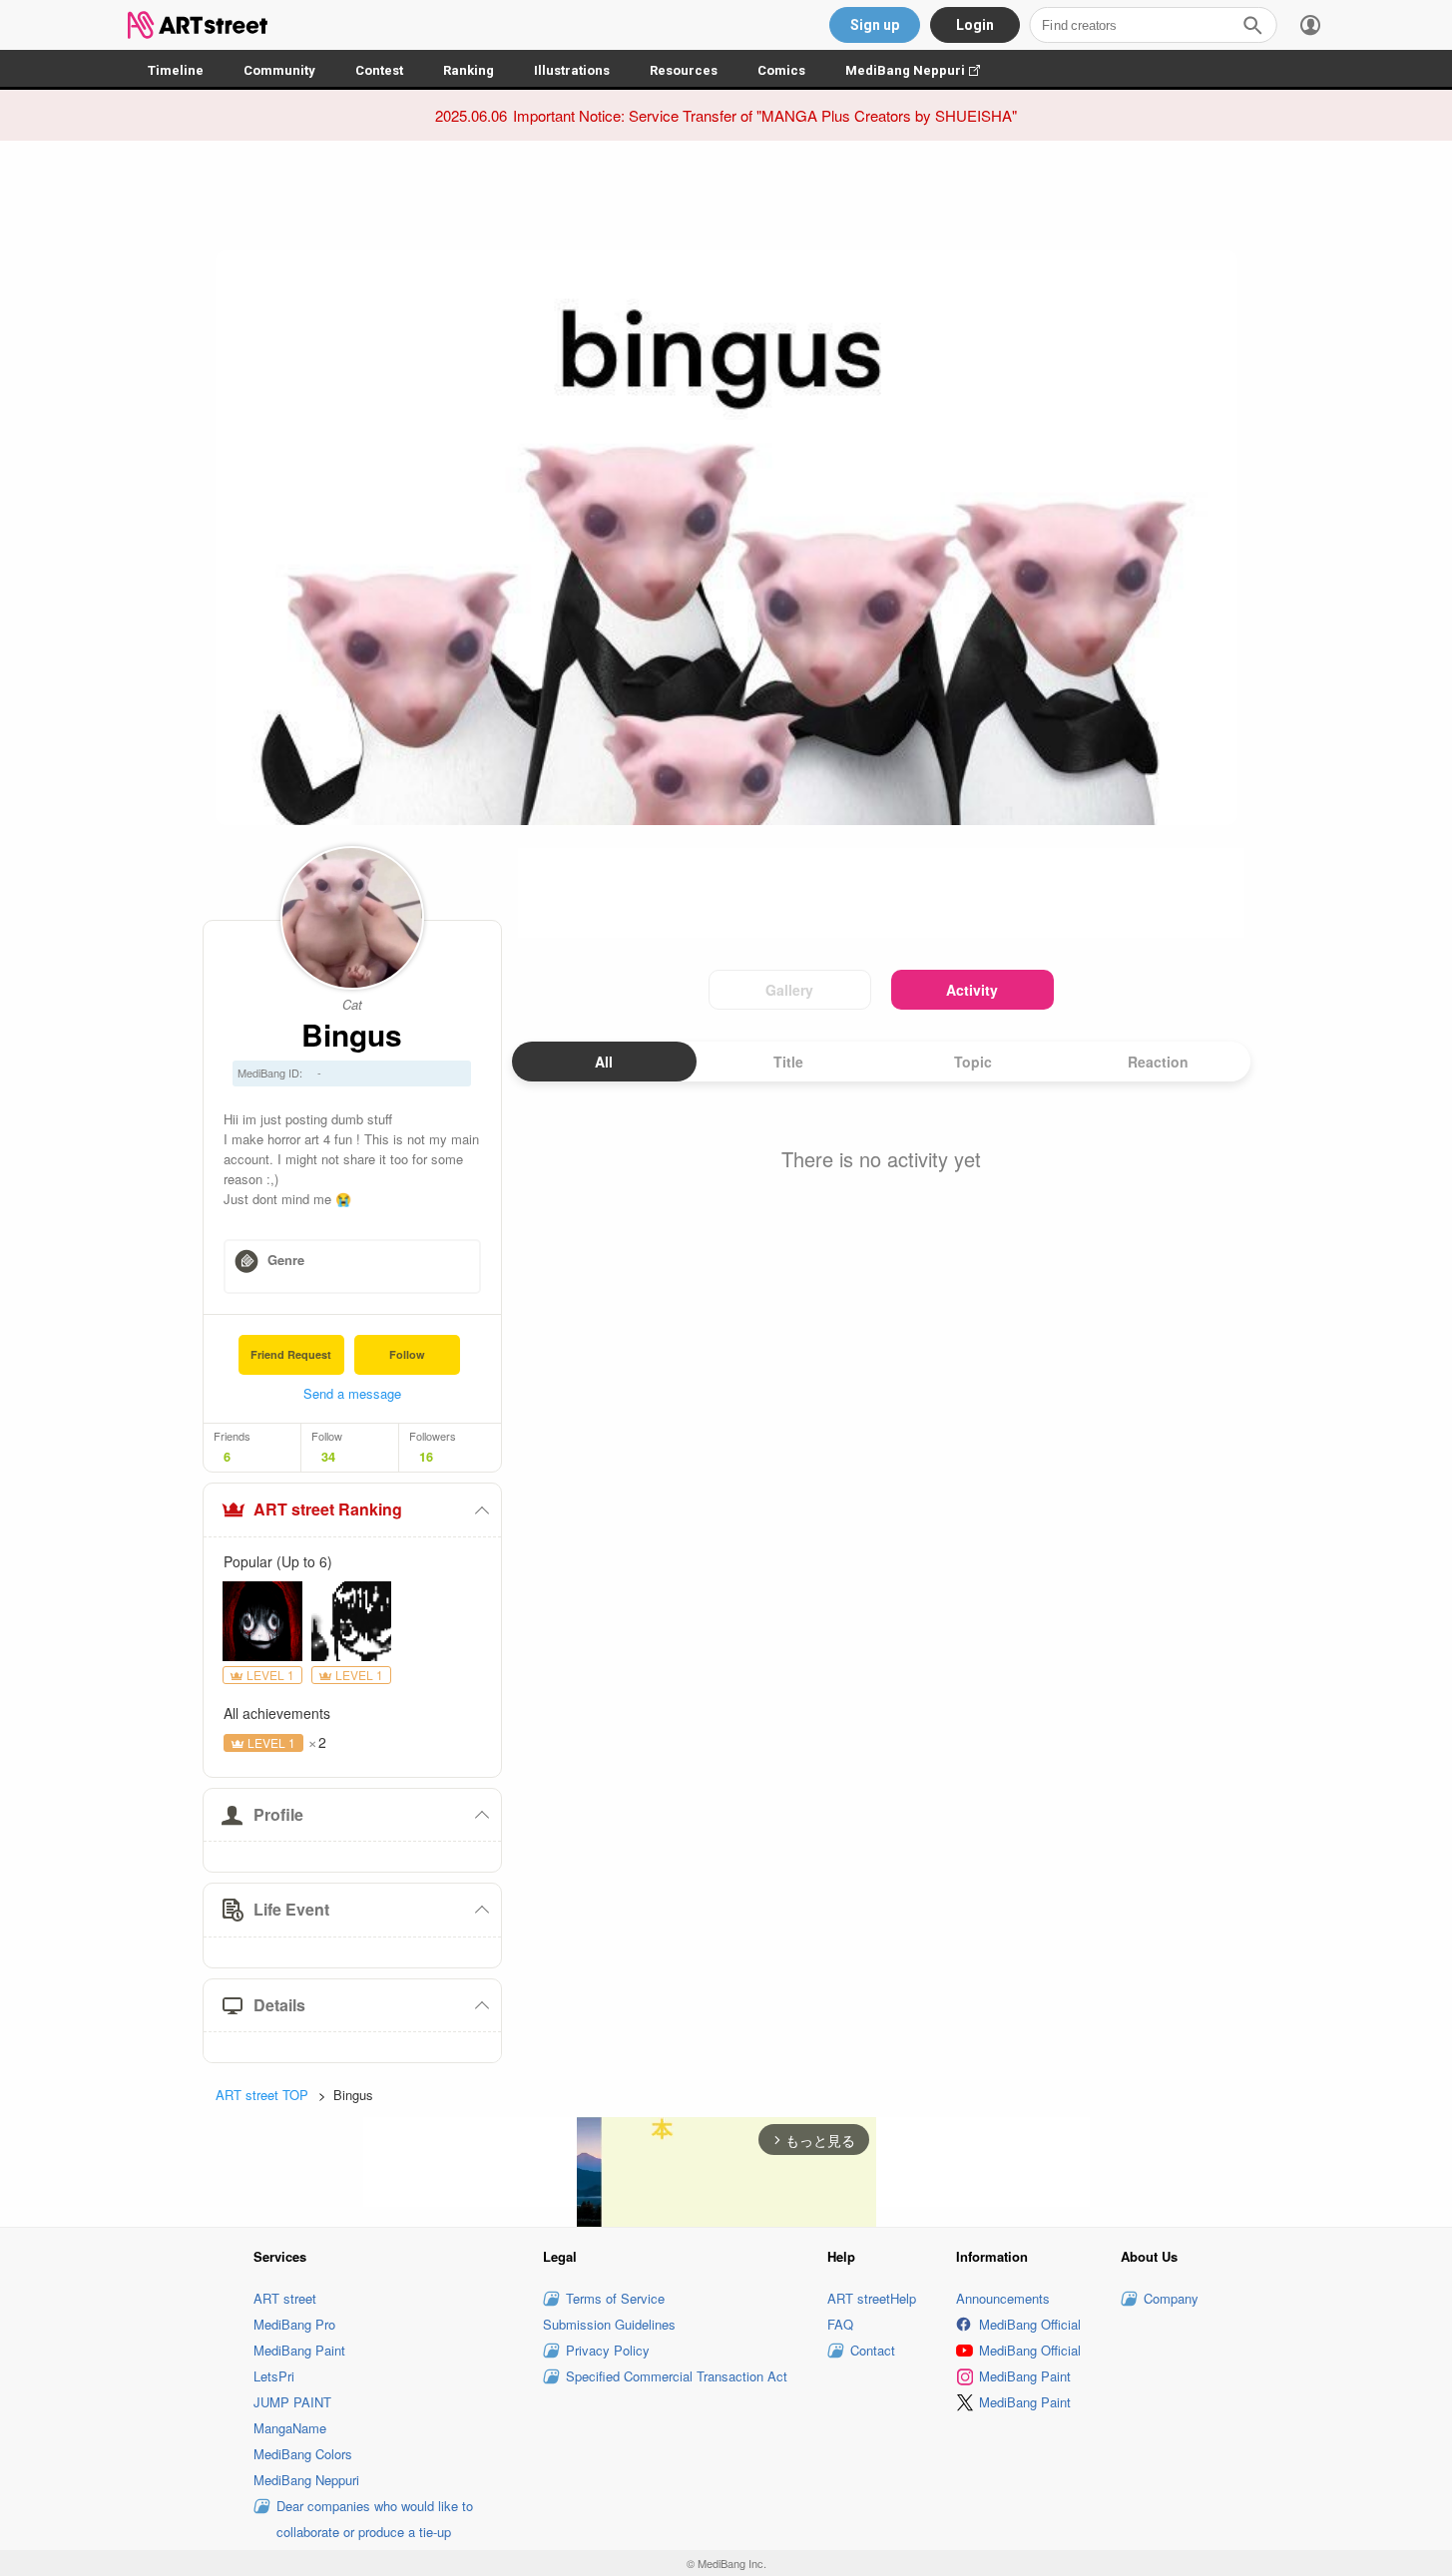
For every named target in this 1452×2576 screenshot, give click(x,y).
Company (1171, 2298)
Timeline (176, 70)
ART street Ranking (328, 1509)
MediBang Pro (294, 2324)
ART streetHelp (872, 2298)
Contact (873, 2350)
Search (1252, 25)
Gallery (789, 990)
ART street (285, 2298)
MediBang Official (1030, 2324)
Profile (278, 1814)
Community (279, 70)
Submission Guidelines (609, 2324)
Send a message (352, 1393)
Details (279, 2005)
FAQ (840, 2324)
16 (426, 1457)
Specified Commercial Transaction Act (677, 2376)
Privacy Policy (608, 2350)
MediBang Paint (299, 2350)
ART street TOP (262, 2095)
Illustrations (572, 70)
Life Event (291, 1909)
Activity (972, 990)
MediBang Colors (303, 2454)
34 (328, 1457)
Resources (684, 70)
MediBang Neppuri (923, 70)
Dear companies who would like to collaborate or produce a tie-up (375, 2519)
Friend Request (291, 1354)
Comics (781, 70)
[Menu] (1310, 25)
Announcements (1003, 2298)
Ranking (469, 70)
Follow (407, 1354)
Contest (379, 70)
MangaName (290, 2428)
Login (975, 25)
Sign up (875, 25)
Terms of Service (615, 2298)
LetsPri (274, 2376)
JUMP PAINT (292, 2402)
